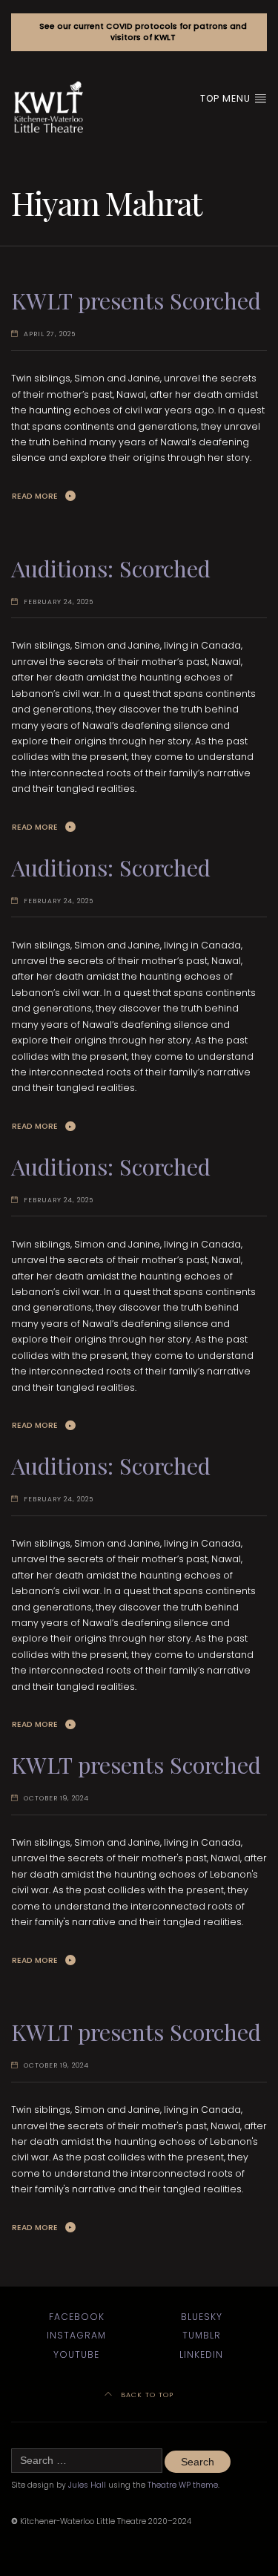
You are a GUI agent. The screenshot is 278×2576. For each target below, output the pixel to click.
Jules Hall (87, 2485)
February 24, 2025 (59, 602)
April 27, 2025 (50, 334)
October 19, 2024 (56, 1798)
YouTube (76, 2354)
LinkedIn (201, 2354)
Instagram (76, 2335)
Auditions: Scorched (111, 568)
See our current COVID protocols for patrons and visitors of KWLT (143, 32)
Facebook (77, 2317)
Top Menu (227, 98)
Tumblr (202, 2335)
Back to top (146, 2395)
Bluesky (202, 2317)
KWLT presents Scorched (136, 300)
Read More (35, 496)
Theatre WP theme (183, 2485)
